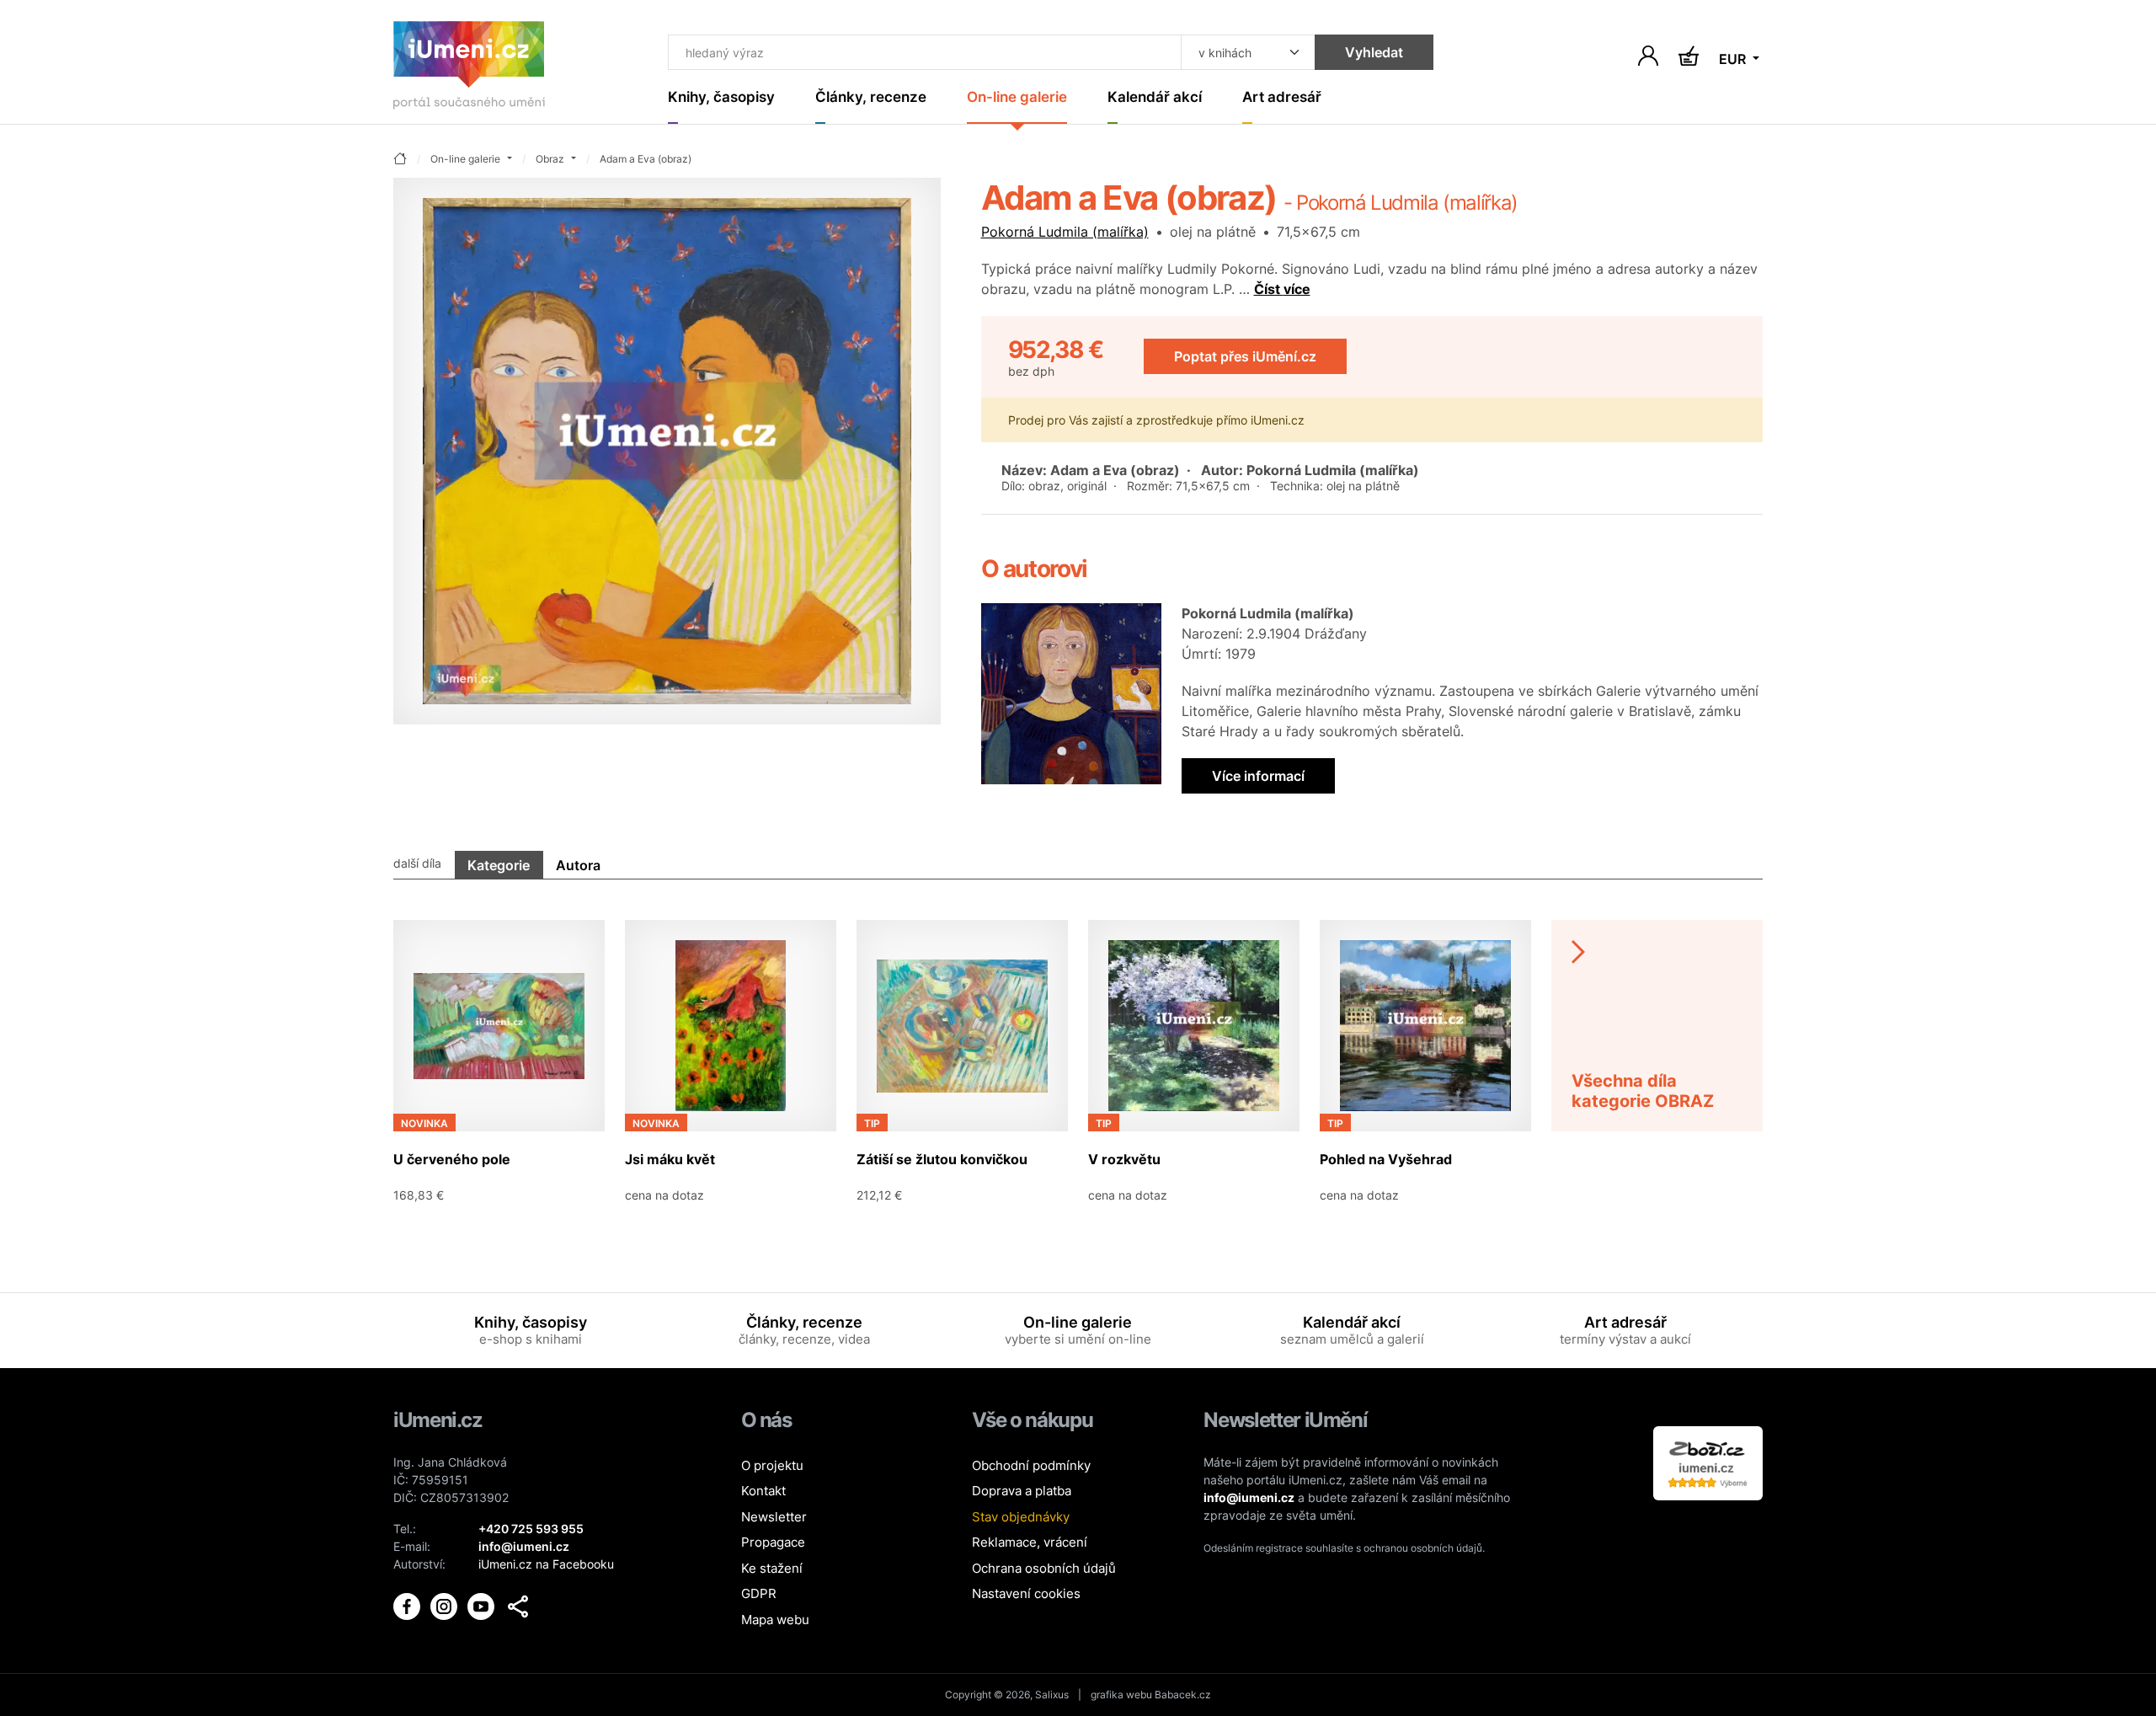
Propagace (773, 1542)
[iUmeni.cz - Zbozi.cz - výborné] (1708, 1461)
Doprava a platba (1022, 1491)
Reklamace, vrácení (1030, 1542)
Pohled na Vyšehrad (1386, 1159)
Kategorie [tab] (499, 865)
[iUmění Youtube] (483, 1604)
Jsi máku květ (670, 1159)
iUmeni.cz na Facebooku (546, 1564)
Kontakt (763, 1491)
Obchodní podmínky (1031, 1465)
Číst (1282, 289)
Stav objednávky (1021, 1517)
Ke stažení (772, 1568)
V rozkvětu (1124, 1159)
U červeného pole (452, 1159)
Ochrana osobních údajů (1044, 1568)
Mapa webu (775, 1620)
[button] (518, 1606)
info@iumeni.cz (1249, 1497)
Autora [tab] (578, 865)
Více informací (1258, 776)
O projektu (772, 1465)
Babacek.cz (1183, 1695)
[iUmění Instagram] (446, 1604)
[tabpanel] (1078, 1055)
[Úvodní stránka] (469, 69)
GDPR (759, 1593)
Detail (574, 1195)
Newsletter (774, 1517)
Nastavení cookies (1026, 1593)
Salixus (1052, 1695)
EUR (1734, 59)
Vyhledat (1374, 52)
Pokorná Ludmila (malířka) (1065, 232)
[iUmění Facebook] (408, 1604)
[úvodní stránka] (400, 160)
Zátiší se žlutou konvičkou (942, 1159)
